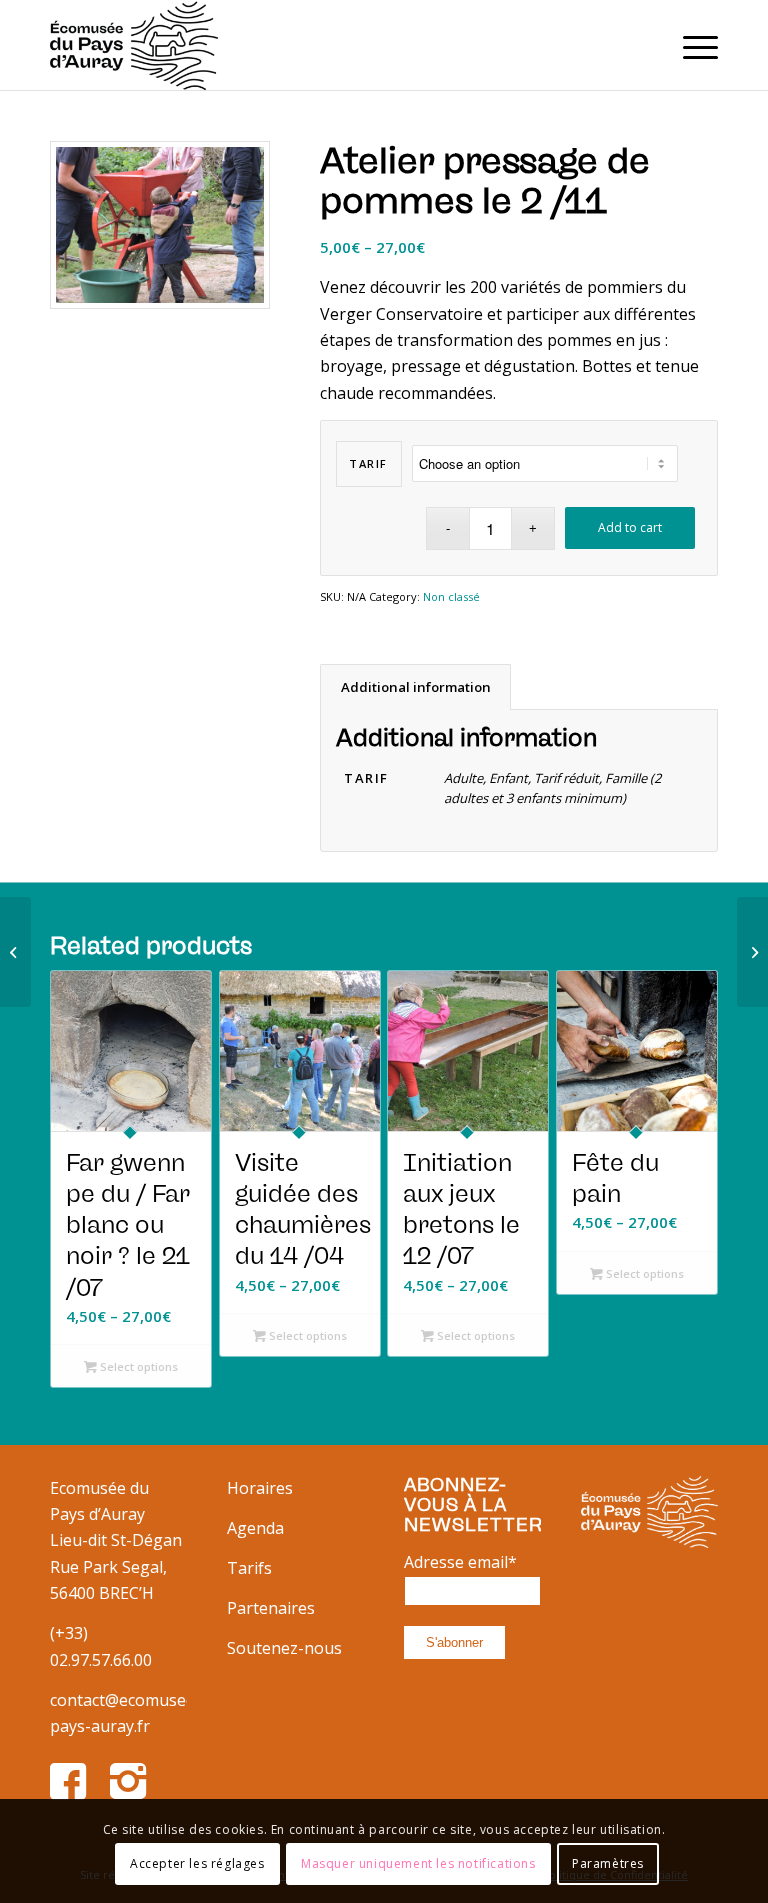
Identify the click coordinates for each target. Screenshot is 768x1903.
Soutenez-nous (284, 1648)
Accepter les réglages (197, 1863)
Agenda (255, 1528)
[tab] (415, 687)
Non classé (451, 596)
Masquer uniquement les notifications (418, 1863)
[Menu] (690, 45)
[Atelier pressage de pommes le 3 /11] (752, 952)
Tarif (368, 463)
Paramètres (608, 1863)
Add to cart (630, 527)
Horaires (260, 1488)
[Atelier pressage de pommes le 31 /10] (15, 952)
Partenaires (271, 1608)
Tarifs (249, 1568)
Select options (137, 1366)
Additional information (416, 687)
